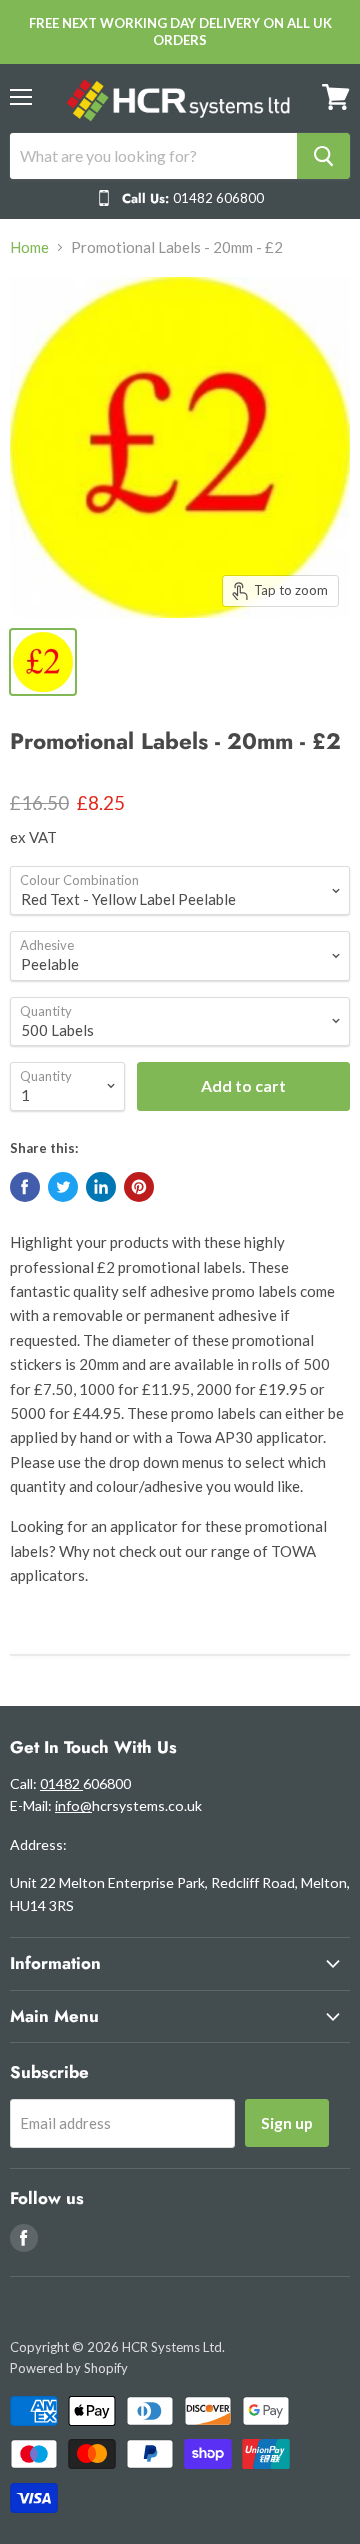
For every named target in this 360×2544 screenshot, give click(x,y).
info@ (73, 1805)
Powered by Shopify (69, 2368)
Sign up (287, 2122)
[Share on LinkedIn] (101, 1187)
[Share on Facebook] (25, 1187)
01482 (61, 1783)
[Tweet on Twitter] (63, 1187)
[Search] (323, 156)
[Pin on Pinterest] (139, 1187)
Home (29, 247)
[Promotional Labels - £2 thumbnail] (43, 662)
